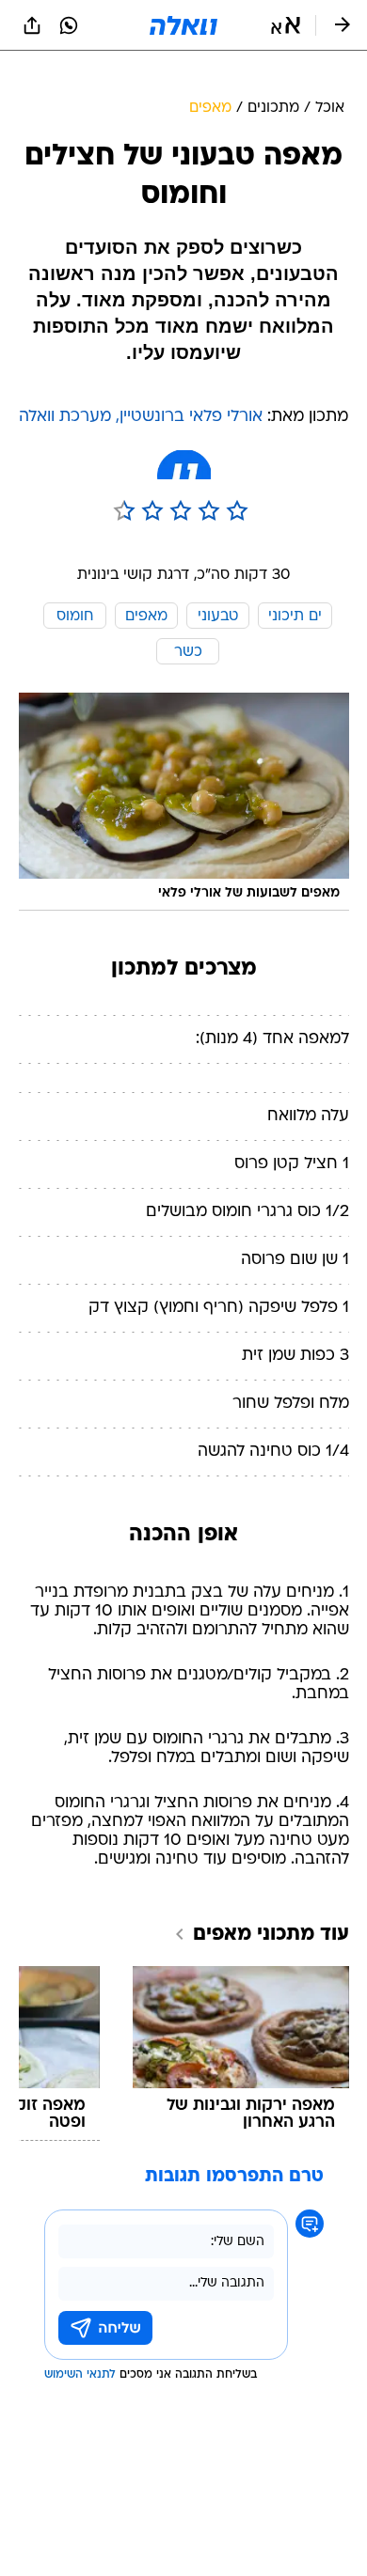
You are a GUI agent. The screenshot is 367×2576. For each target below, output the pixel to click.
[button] (286, 25)
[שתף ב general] (32, 25)
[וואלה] (183, 25)
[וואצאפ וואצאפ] (69, 25)
